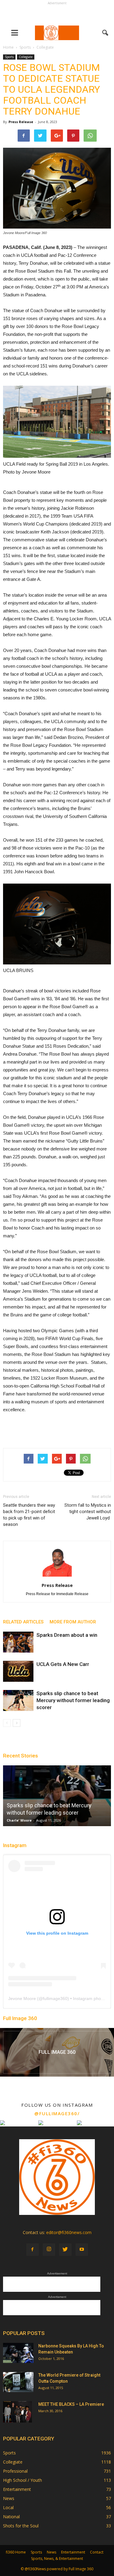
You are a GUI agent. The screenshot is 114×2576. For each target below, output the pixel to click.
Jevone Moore (22, 1998)
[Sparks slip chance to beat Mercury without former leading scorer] (18, 1700)
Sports (9, 57)
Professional (15, 2471)
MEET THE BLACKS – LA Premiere (71, 2404)
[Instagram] (49, 2250)
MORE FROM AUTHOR (73, 1622)
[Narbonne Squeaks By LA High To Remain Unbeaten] (18, 2353)
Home (8, 47)
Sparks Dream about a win (67, 1635)
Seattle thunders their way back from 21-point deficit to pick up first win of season (29, 1515)
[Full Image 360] (57, 2052)
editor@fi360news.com (69, 2232)
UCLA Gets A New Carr (63, 1664)
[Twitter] (65, 2250)
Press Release (21, 122)
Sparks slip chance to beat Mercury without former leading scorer (73, 1700)
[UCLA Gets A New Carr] (18, 1671)
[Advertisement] (57, 14)
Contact (97, 2552)
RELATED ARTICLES (23, 1622)
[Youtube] (82, 2250)
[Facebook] (33, 2250)
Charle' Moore (19, 1820)
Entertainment (17, 2489)
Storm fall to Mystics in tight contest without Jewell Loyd (88, 1512)
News (9, 2498)
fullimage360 (55, 1998)
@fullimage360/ (57, 2113)
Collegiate (26, 57)
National (11, 2517)
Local (8, 2507)
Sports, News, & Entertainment (57, 2559)
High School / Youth (22, 2480)
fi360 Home (16, 2552)
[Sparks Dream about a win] (18, 1642)
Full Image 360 (20, 2018)
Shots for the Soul (21, 2526)
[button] (105, 33)
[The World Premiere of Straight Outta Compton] (18, 2382)
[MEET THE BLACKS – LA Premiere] (17, 2412)
